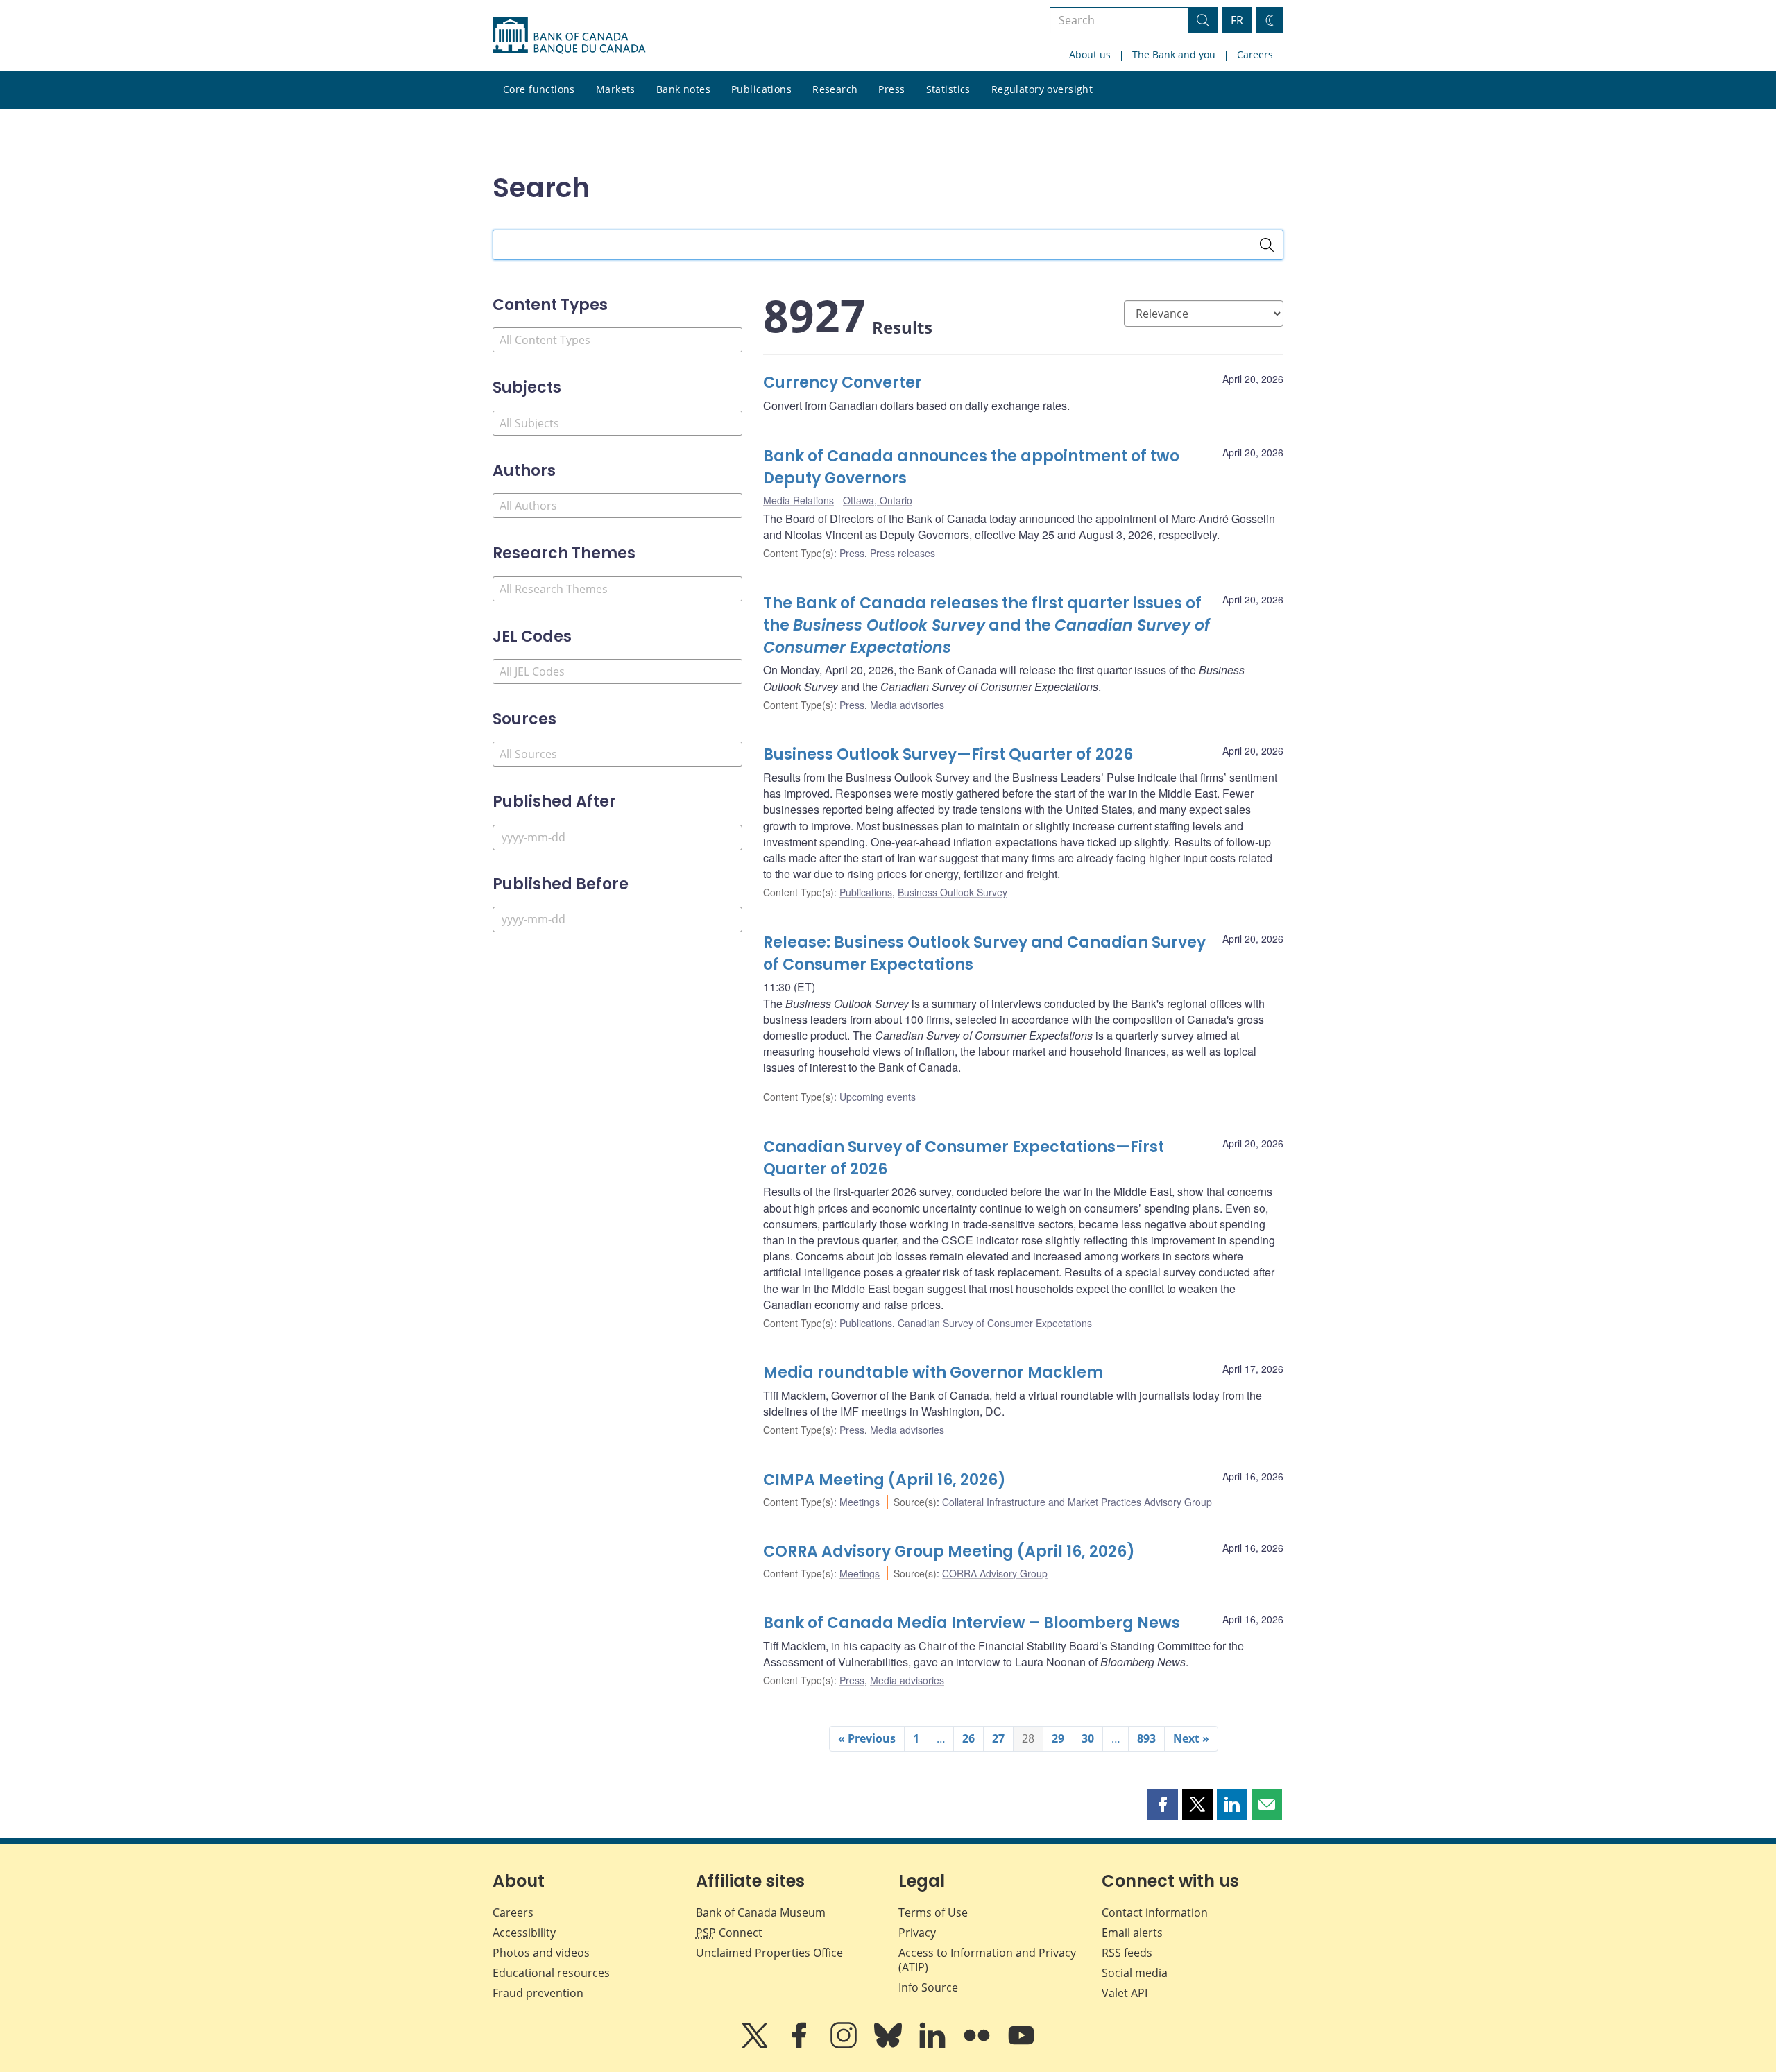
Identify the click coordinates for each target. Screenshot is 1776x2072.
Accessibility (524, 1933)
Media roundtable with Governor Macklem (933, 1372)
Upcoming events (878, 1097)
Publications (761, 89)
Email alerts (1132, 1933)
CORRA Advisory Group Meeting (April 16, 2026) (949, 1551)
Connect (729, 1933)
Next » (1191, 1738)
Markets (616, 89)
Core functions (539, 89)
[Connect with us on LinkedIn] (934, 2045)
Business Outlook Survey (953, 892)
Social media (1135, 1973)
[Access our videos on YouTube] (1021, 2045)
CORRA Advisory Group (995, 1573)
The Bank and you (1174, 54)
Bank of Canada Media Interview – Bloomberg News (972, 1623)
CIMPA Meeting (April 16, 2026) (885, 1480)
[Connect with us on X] (756, 2045)
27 (998, 1738)
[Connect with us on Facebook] (801, 2045)
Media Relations (799, 500)
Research (835, 89)
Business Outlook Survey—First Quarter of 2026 (948, 754)
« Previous (867, 1738)
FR (1237, 20)
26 (968, 1738)
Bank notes (683, 89)
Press (891, 89)
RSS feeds (1127, 1953)
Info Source (928, 1987)
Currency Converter (843, 383)
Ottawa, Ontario (878, 500)
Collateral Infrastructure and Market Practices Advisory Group (1077, 1502)
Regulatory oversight (1042, 89)
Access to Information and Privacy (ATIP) (987, 1960)
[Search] (1267, 245)
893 (1146, 1738)
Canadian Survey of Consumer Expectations (995, 1323)
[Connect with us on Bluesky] (889, 2045)
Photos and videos (541, 1953)
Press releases (903, 553)
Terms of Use (933, 1912)
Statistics (948, 89)
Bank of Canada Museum (761, 1912)
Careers (1255, 54)
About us (1090, 54)
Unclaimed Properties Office (769, 1953)
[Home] (569, 35)
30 (1088, 1738)
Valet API (1125, 1993)
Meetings (860, 1502)
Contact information (1155, 1912)
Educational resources (551, 1973)
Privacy (917, 1933)
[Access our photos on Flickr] (978, 2045)
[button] (1163, 1804)
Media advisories (907, 705)
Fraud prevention (538, 1993)
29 (1058, 1738)
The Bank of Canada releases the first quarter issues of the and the (987, 625)
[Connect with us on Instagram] (845, 2045)
